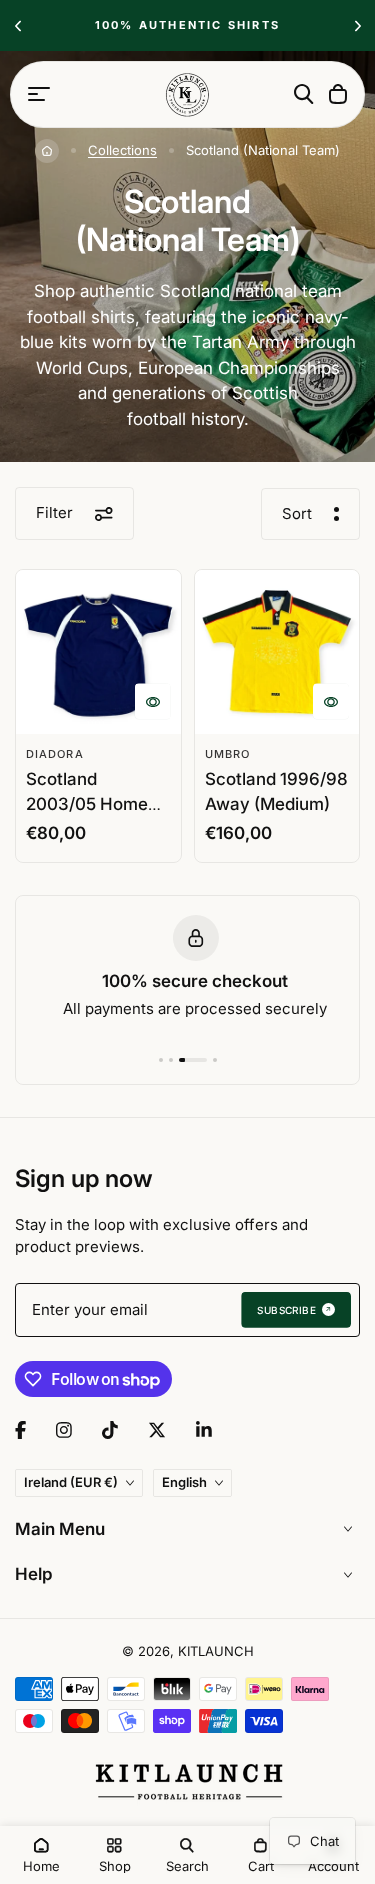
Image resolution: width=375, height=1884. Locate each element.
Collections (122, 150)
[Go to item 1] (161, 1060)
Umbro (228, 754)
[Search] (304, 94)
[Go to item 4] (215, 1060)
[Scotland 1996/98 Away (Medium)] (277, 652)
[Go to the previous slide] (17, 25)
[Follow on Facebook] (20, 1430)
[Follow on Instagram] (64, 1430)
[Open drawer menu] (39, 94)
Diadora (55, 754)
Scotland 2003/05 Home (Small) (87, 804)
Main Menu (60, 1529)
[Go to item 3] (193, 1060)
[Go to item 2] (171, 1060)
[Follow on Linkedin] (204, 1430)
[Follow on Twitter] (157, 1430)
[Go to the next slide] (357, 25)
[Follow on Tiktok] (110, 1430)
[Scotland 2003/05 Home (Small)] (98, 652)
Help (34, 1574)
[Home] (47, 151)
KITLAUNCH (216, 1651)
